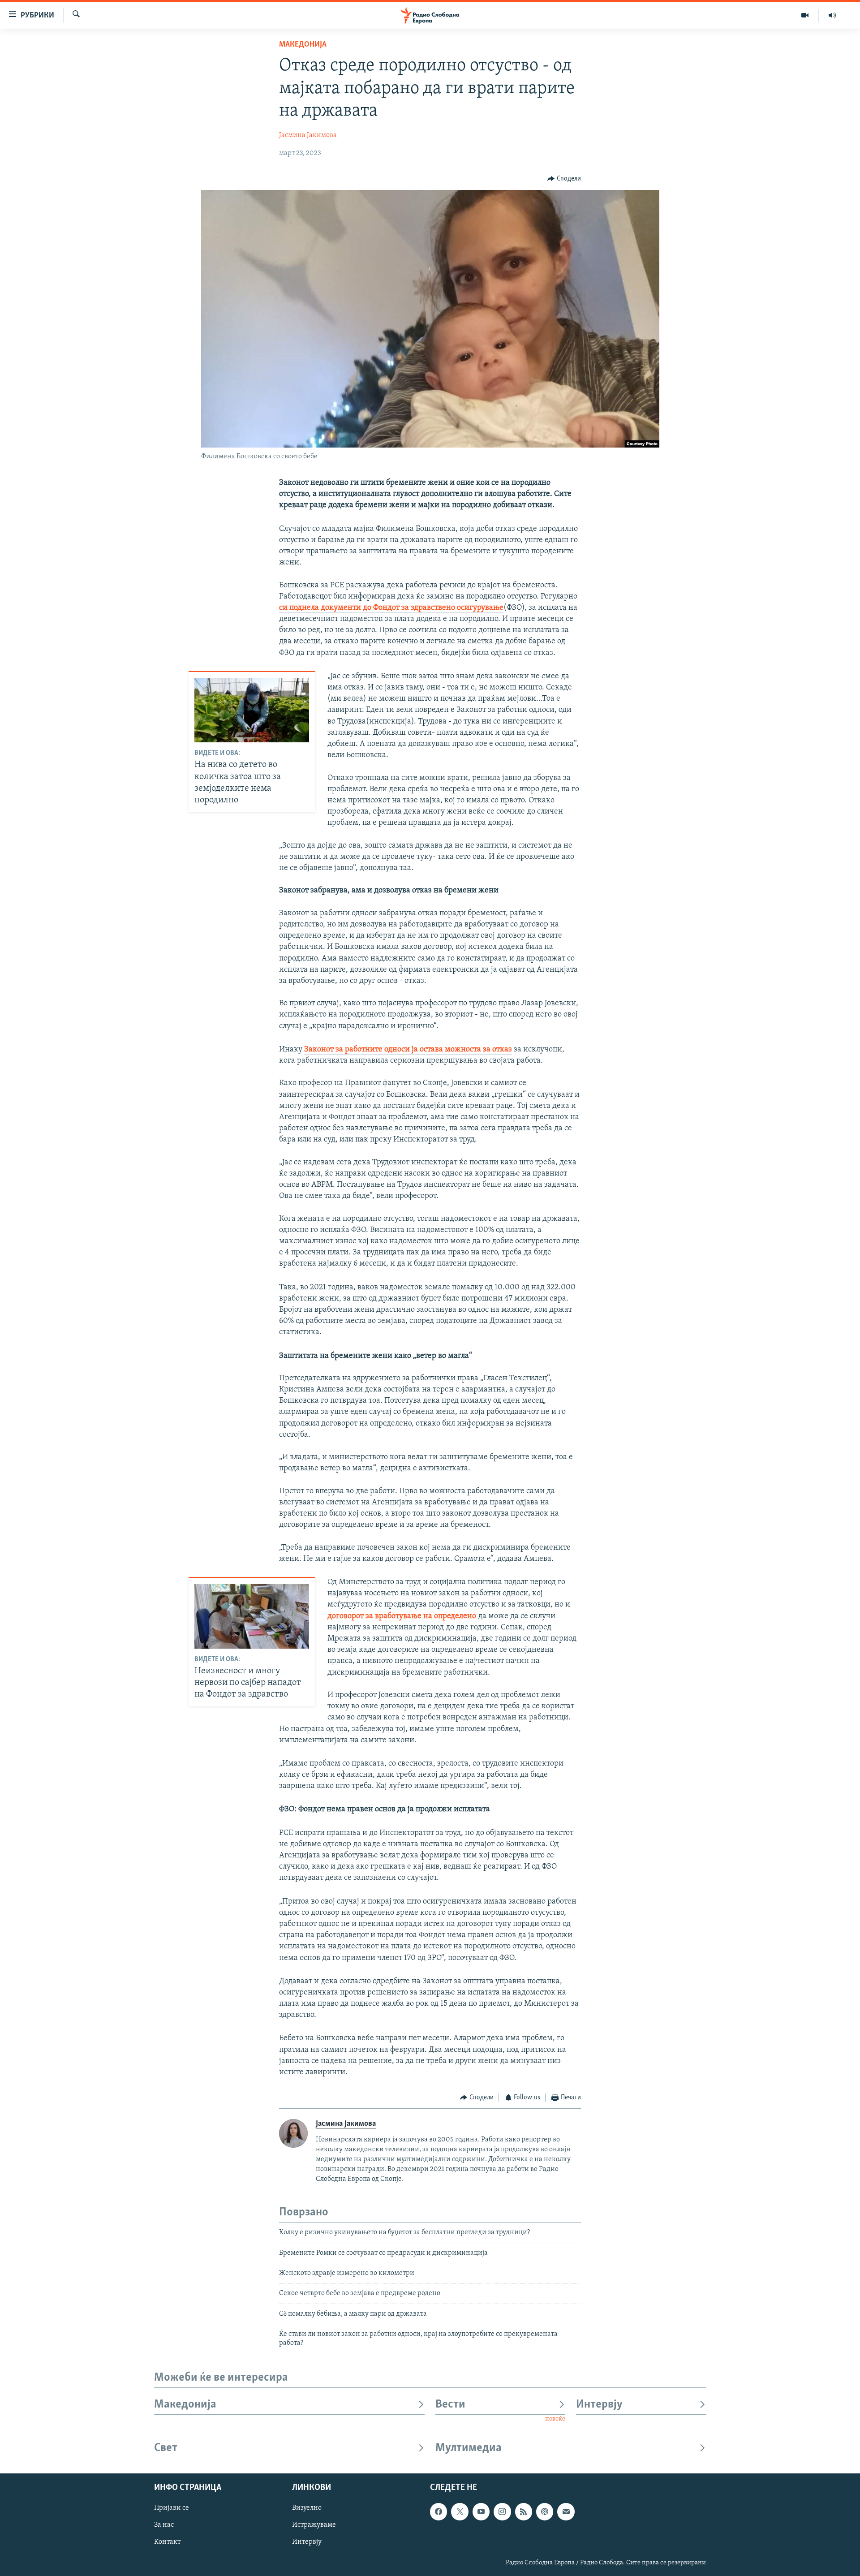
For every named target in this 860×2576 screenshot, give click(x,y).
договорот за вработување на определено (402, 1616)
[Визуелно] (805, 15)
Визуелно (307, 2508)
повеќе (555, 2419)
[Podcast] (545, 2511)
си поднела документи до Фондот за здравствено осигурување (391, 608)
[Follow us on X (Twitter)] (460, 2511)
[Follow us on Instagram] (502, 2511)
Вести (450, 2405)
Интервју (599, 2405)
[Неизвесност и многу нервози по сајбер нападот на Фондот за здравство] (252, 1616)
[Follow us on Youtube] (481, 2511)
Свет (166, 2448)
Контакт (167, 2542)
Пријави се (172, 2508)
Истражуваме (314, 2525)
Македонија (303, 45)
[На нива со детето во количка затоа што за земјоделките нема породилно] (252, 710)
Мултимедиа (469, 2448)
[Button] (564, 179)
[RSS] (524, 2511)
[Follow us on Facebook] (439, 2511)
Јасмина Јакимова (308, 135)
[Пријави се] (566, 2511)
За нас (164, 2525)
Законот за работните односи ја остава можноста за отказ (408, 1050)
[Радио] (832, 15)
